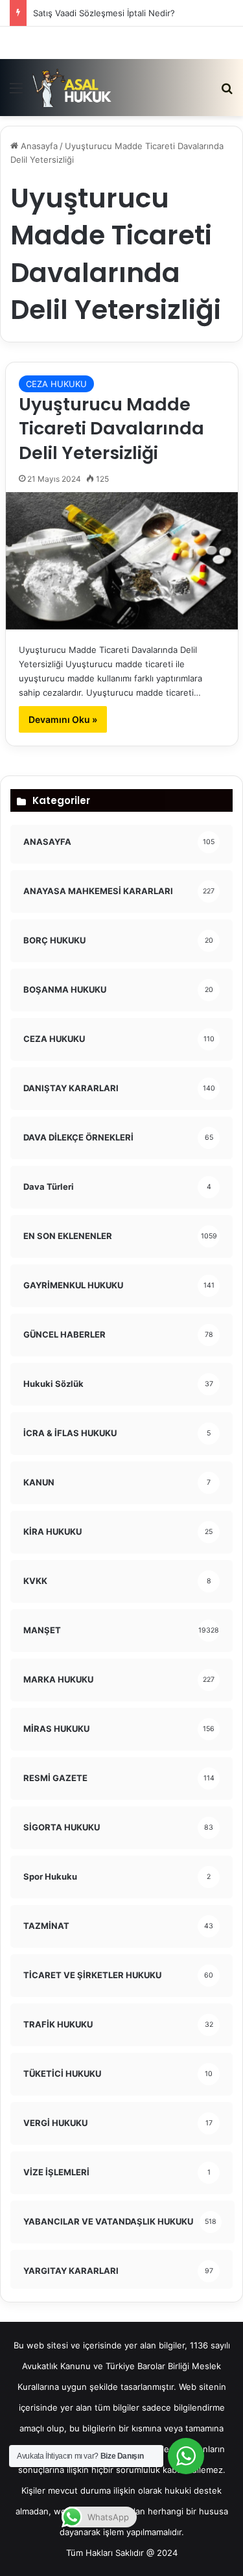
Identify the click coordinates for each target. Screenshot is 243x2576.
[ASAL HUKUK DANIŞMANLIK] (72, 88)
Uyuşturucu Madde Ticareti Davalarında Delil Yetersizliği (111, 429)
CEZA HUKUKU (56, 384)
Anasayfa (38, 146)
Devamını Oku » (63, 719)
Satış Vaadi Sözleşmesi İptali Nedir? (104, 13)
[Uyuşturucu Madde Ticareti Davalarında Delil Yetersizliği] (122, 561)
